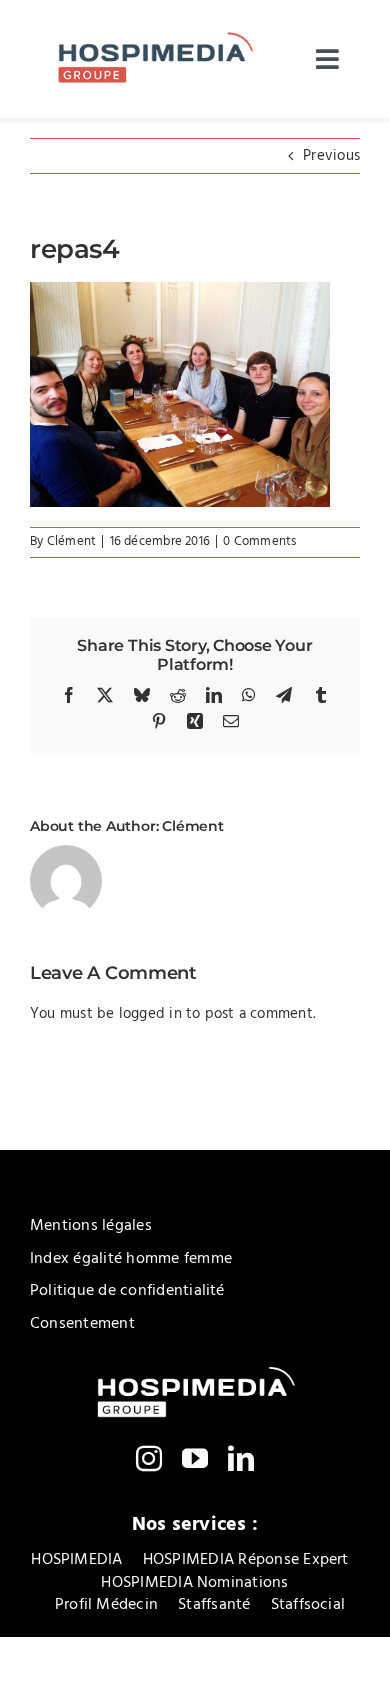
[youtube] (195, 1458)
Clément (72, 541)
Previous (331, 156)
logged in (150, 1014)
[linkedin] (241, 1458)
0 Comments (259, 541)
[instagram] (149, 1458)
